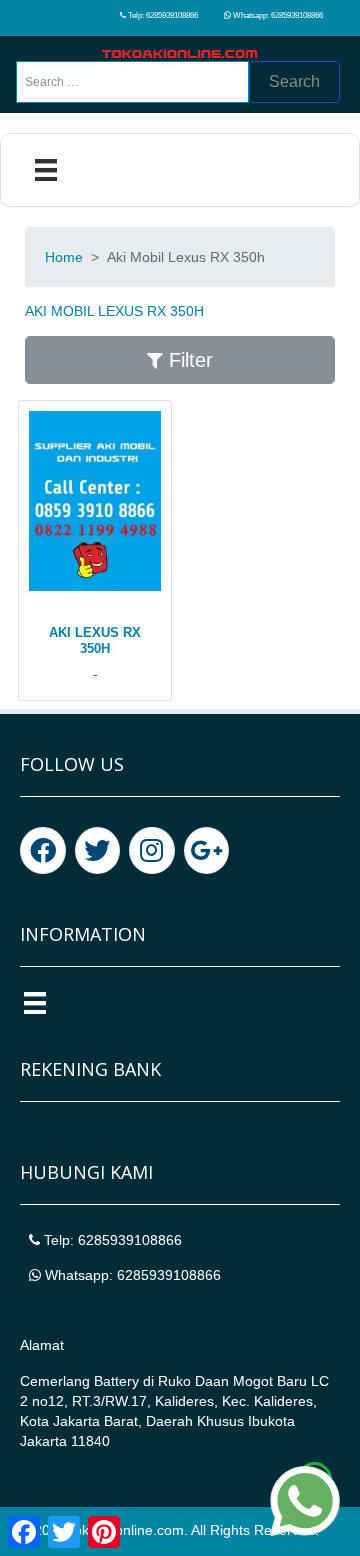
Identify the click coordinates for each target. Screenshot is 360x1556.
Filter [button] (188, 360)
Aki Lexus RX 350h (95, 640)
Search (294, 81)
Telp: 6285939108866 (162, 15)
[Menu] (46, 170)
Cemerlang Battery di (89, 1381)
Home (64, 257)
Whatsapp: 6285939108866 (277, 15)
